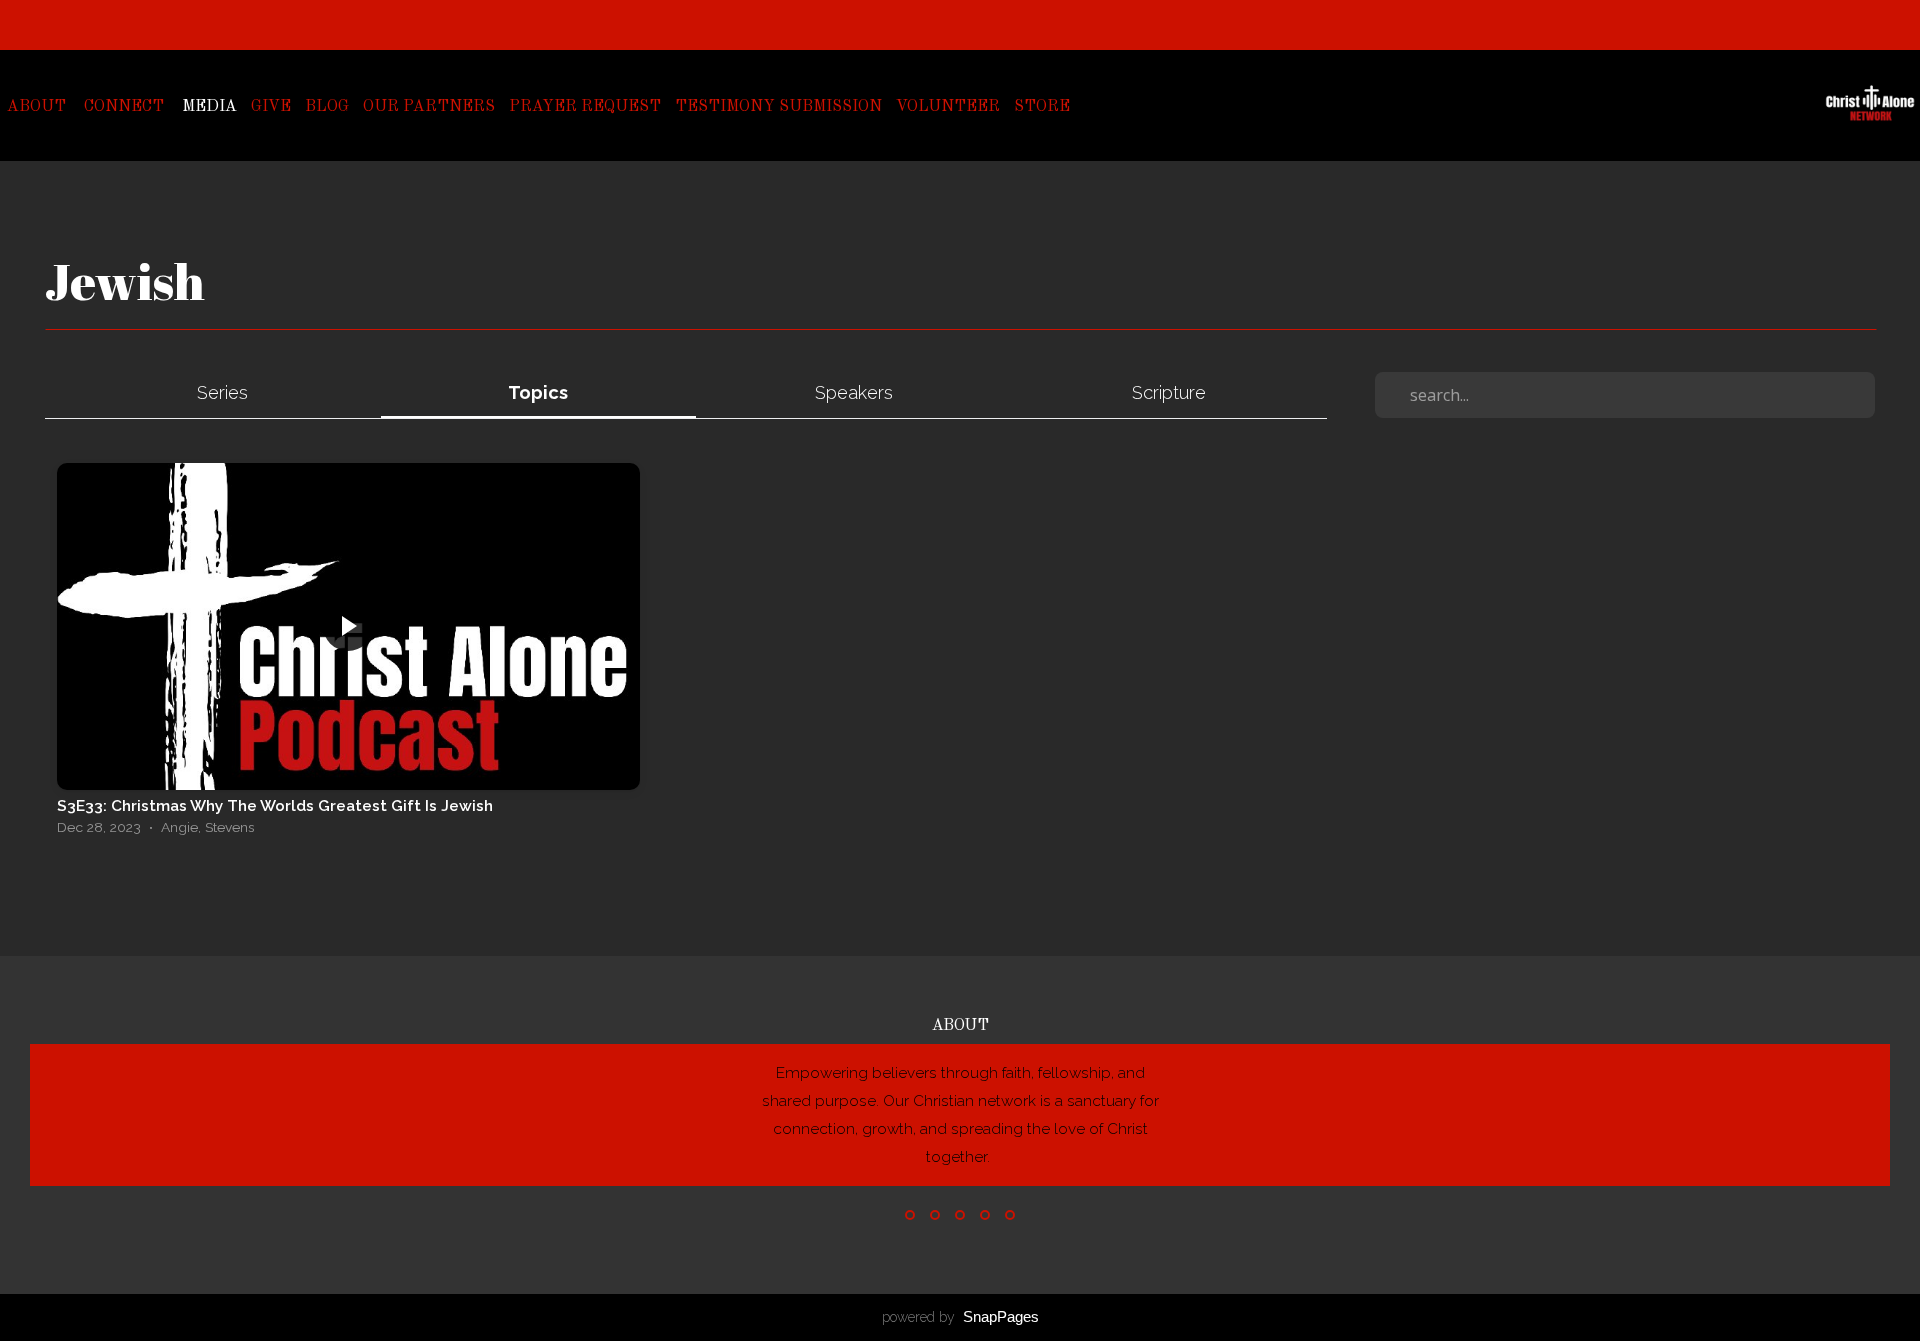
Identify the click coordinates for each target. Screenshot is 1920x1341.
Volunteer (948, 107)
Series (222, 392)
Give (271, 107)
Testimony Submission (778, 107)
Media (209, 107)
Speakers (854, 392)
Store (1042, 107)
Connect (126, 107)
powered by (960, 1317)
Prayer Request (585, 107)
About (38, 107)
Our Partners (429, 107)
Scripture (1169, 392)
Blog (327, 107)
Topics (538, 392)
